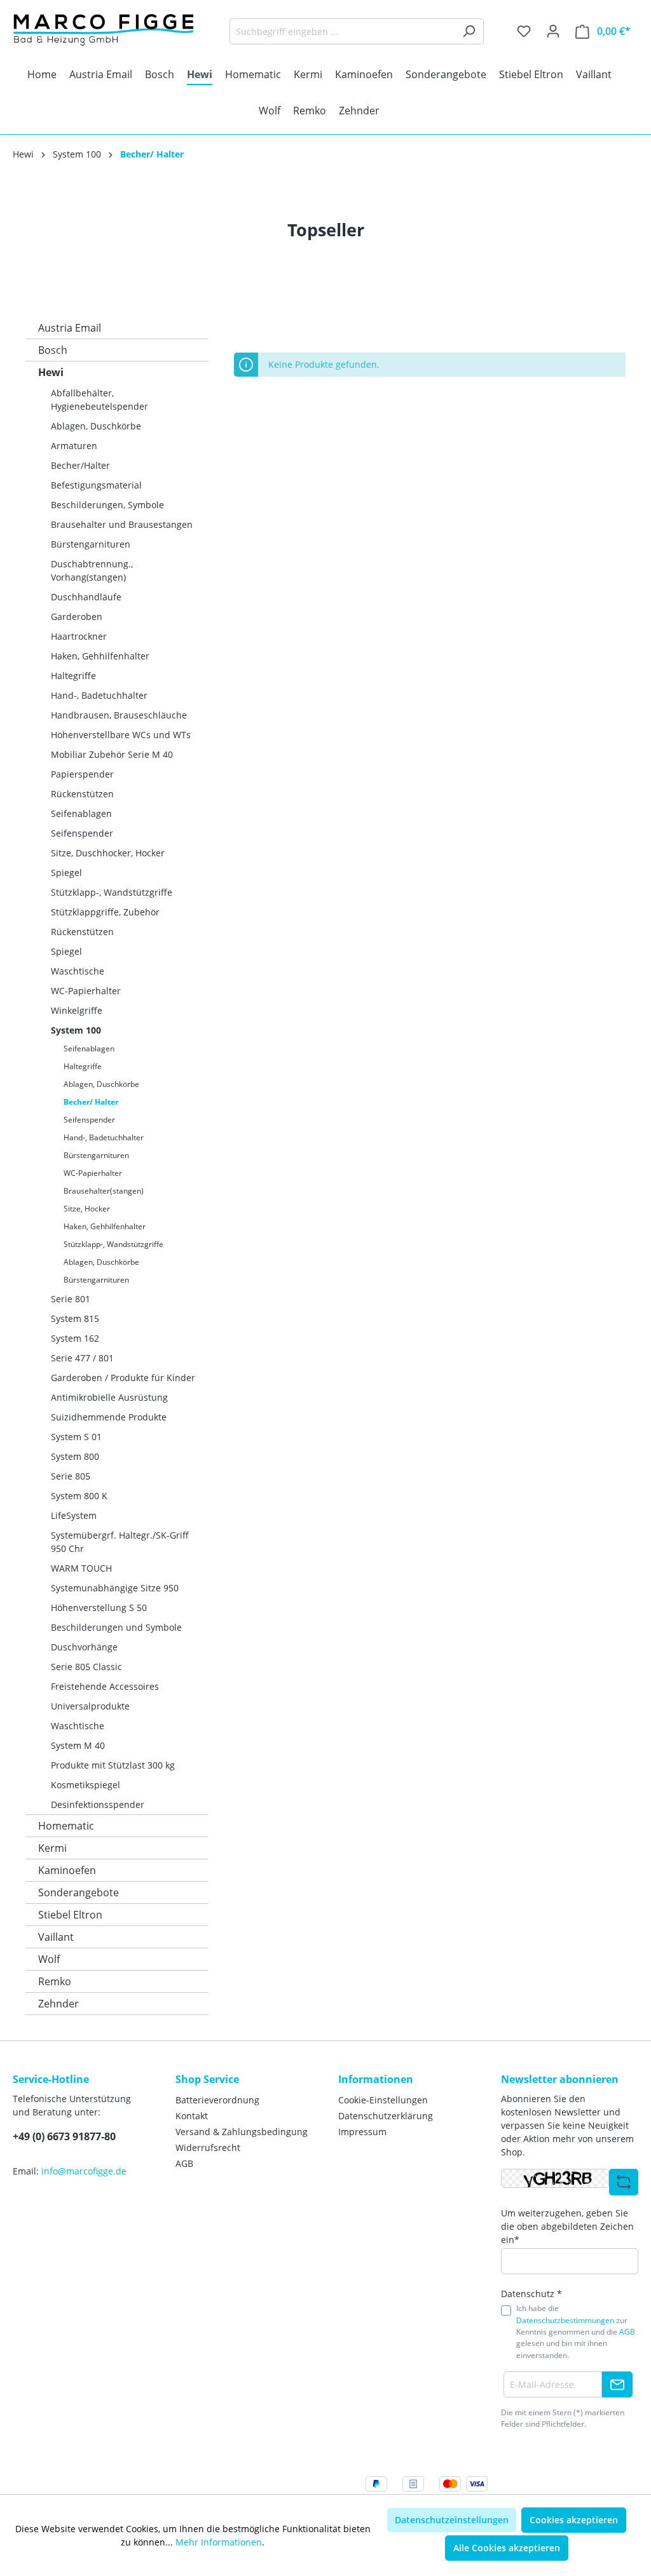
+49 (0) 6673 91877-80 (64, 2136)
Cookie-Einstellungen (383, 2100)
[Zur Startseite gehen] (108, 29)
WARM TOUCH (81, 1568)
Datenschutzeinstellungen (452, 2520)
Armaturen (74, 446)
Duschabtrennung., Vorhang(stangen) (92, 570)
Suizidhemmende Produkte (109, 1417)
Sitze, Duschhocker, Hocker (108, 853)
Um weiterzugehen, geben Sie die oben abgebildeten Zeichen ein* (567, 2226)
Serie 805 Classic (86, 1667)
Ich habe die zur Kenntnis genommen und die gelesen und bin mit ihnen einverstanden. (576, 2332)
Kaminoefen (67, 1870)
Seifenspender (82, 833)
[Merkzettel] (524, 31)
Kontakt (192, 2116)
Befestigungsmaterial (96, 485)
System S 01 (76, 1437)
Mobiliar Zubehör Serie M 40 (112, 754)
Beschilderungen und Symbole (116, 1627)
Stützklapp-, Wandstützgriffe (112, 892)
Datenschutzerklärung (386, 2116)
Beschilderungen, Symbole (107, 505)
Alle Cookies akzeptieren (507, 2548)
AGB (184, 2163)
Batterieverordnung (217, 2100)
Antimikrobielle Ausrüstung (109, 1397)
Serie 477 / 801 (82, 1358)
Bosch (53, 350)
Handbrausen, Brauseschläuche (119, 715)
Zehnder (58, 2004)
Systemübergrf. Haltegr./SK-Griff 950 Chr (120, 1542)
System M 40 (78, 1745)
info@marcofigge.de (84, 2171)
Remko (55, 1981)
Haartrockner (79, 636)
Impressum (362, 2132)
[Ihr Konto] (553, 31)
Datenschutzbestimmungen (565, 2320)
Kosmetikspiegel (86, 1785)
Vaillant (56, 1937)
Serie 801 (71, 1299)
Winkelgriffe (77, 1010)
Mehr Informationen (219, 2542)
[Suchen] (469, 31)
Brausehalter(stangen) (104, 1191)
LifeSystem (74, 1515)
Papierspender (82, 774)
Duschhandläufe (86, 597)
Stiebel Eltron (70, 1915)
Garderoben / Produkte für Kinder (123, 1378)
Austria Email (70, 328)
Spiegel (66, 873)
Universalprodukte (90, 1706)
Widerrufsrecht (208, 2148)
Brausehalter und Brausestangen (122, 524)
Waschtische (78, 971)
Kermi (52, 1848)
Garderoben (77, 617)
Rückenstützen (82, 794)
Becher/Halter (80, 465)
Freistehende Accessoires (105, 1686)
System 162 (75, 1338)
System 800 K (79, 1496)
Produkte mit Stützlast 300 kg (113, 1765)
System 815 (75, 1318)
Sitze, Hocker (87, 1209)
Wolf (49, 1959)
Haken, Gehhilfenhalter (100, 656)
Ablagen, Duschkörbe (96, 426)
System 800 (75, 1456)
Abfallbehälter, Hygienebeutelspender (99, 400)
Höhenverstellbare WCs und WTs (121, 735)
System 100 (76, 1030)
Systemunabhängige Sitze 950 (115, 1588)
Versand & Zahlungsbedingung (242, 2132)
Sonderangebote (79, 1892)
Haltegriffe (73, 676)
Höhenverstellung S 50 (99, 1608)
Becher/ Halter (91, 1102)
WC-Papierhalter (86, 991)
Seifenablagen (81, 813)
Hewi (51, 372)
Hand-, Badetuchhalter (99, 695)
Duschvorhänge (84, 1647)
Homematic (66, 1826)
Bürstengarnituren (91, 544)
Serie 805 (71, 1476)
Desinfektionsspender (98, 1804)
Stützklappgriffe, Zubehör (105, 912)
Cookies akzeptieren (574, 2520)
